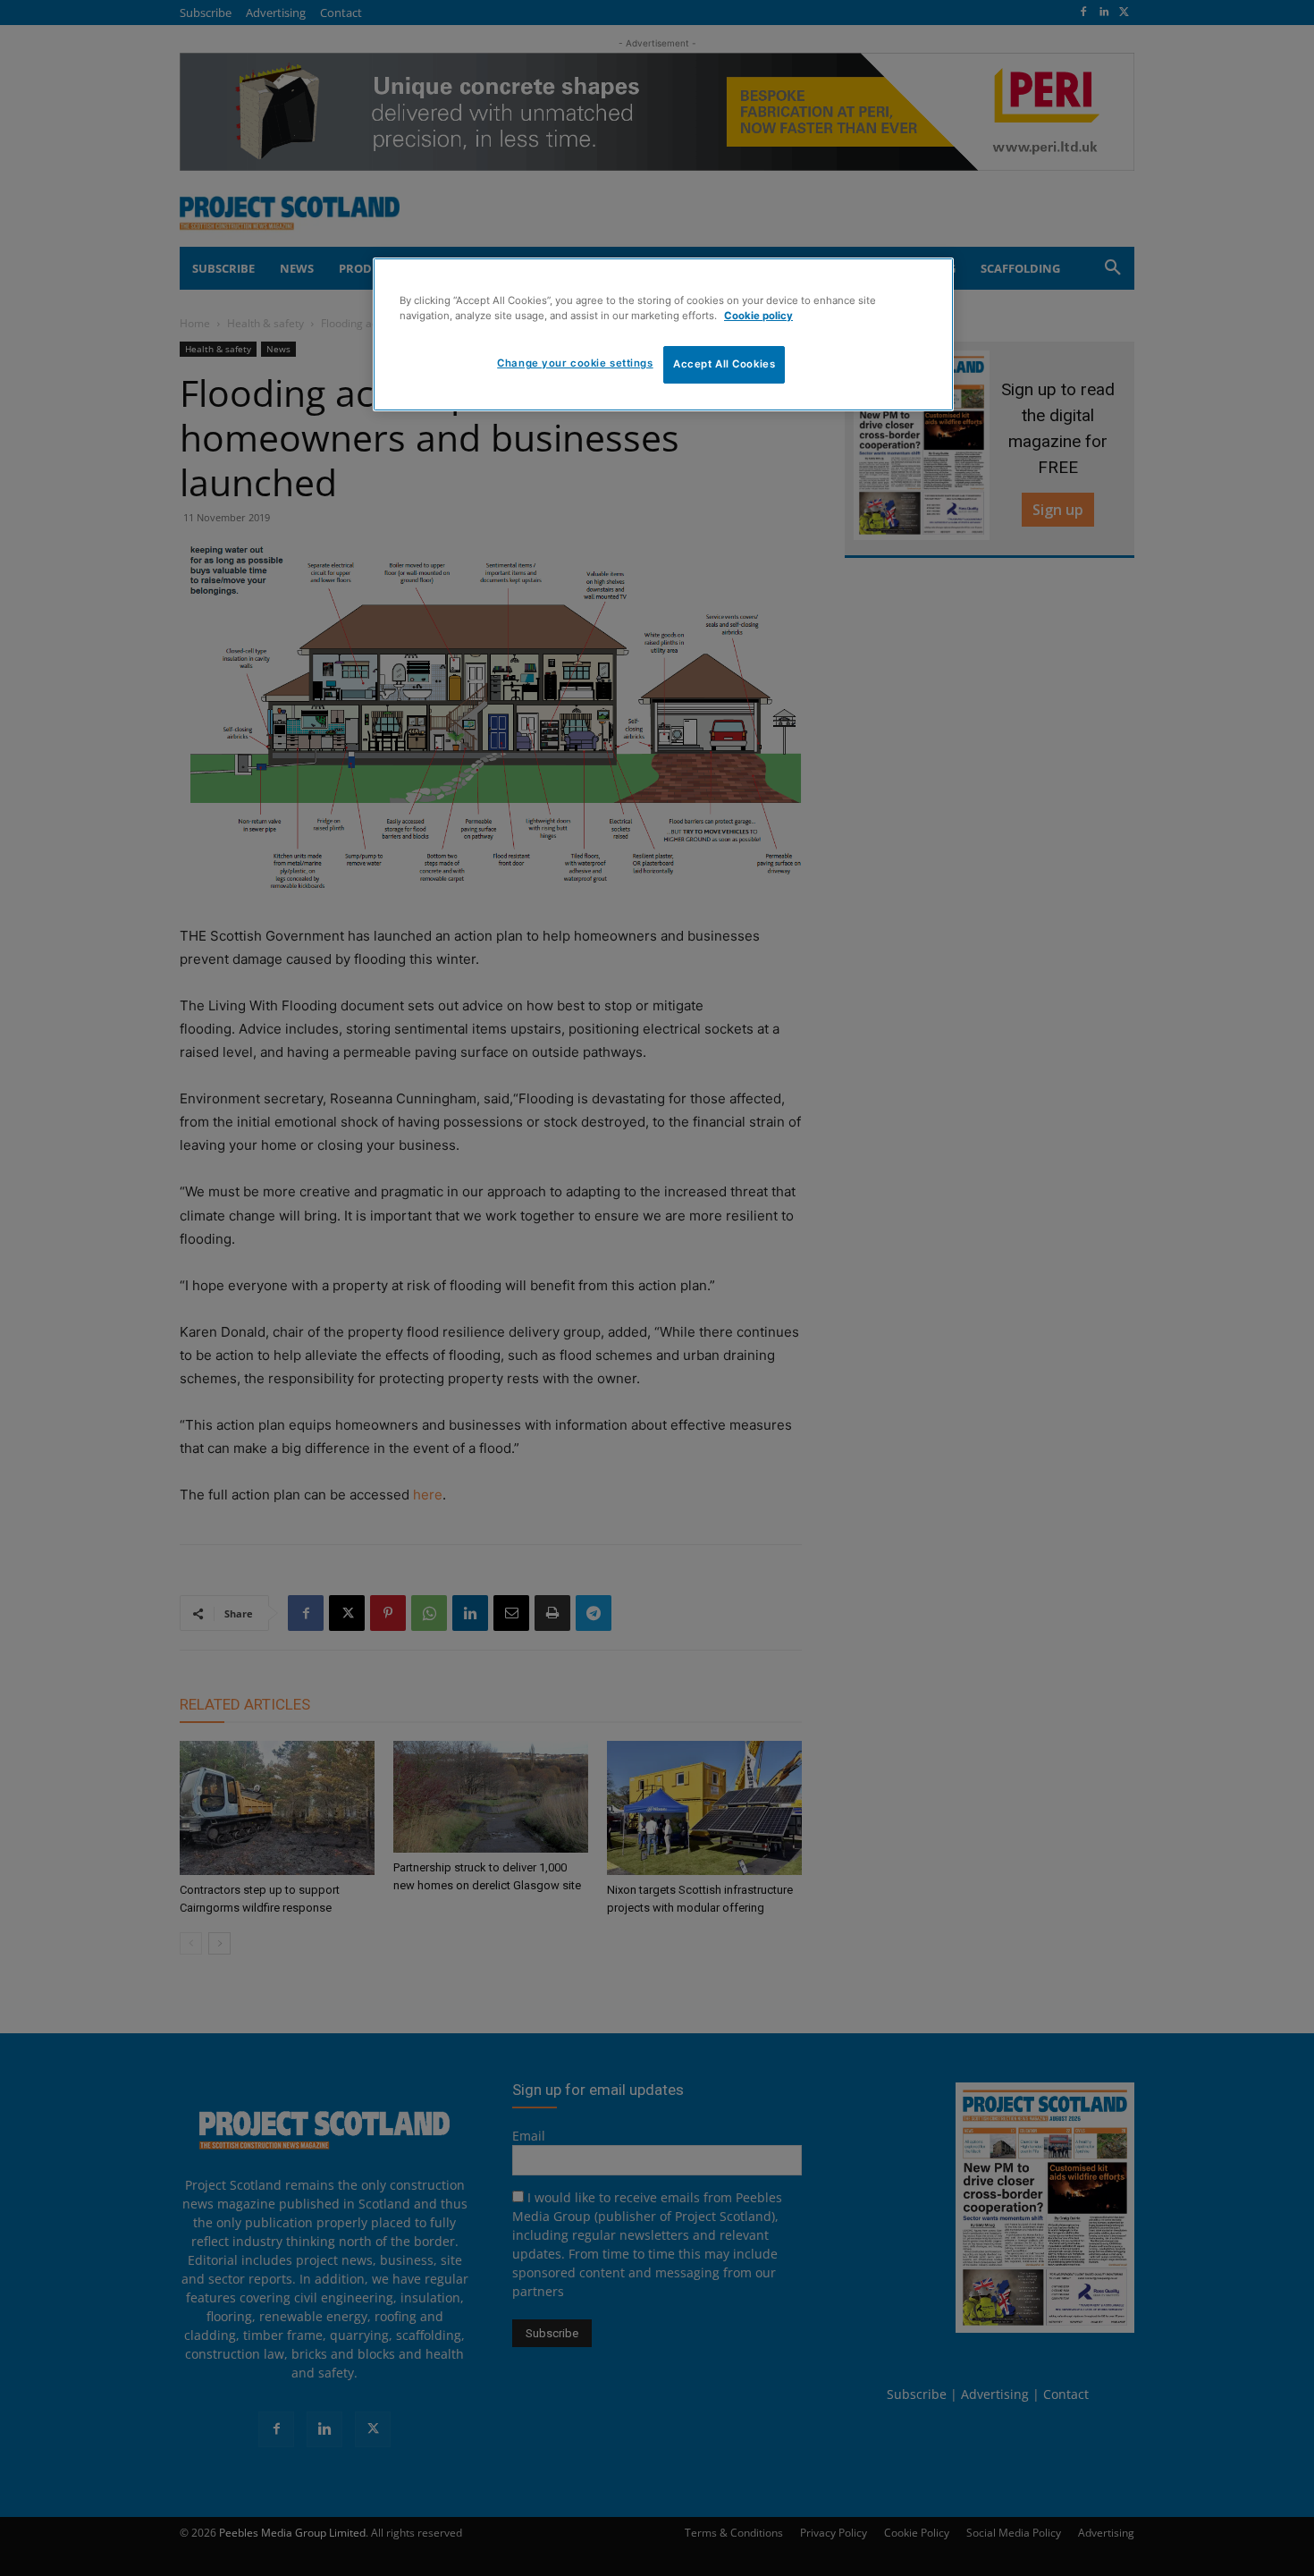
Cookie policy (758, 316)
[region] (663, 334)
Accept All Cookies (724, 364)
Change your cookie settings (575, 363)
